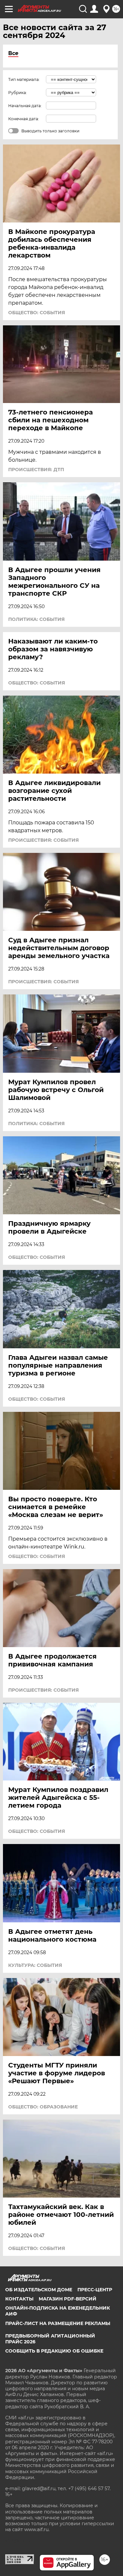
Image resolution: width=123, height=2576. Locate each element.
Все (13, 53)
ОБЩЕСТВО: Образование (43, 2107)
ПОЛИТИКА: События (36, 619)
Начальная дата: (25, 106)
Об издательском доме (39, 2290)
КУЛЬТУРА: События (35, 1965)
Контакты (19, 2299)
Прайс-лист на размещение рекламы (58, 2323)
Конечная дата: (24, 119)
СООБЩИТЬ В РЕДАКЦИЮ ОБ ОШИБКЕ (54, 2351)
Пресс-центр (95, 2290)
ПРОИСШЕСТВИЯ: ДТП (36, 470)
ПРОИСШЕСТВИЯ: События (43, 840)
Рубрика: (18, 93)
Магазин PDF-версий (68, 2299)
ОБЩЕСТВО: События (37, 313)
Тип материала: (24, 79)
